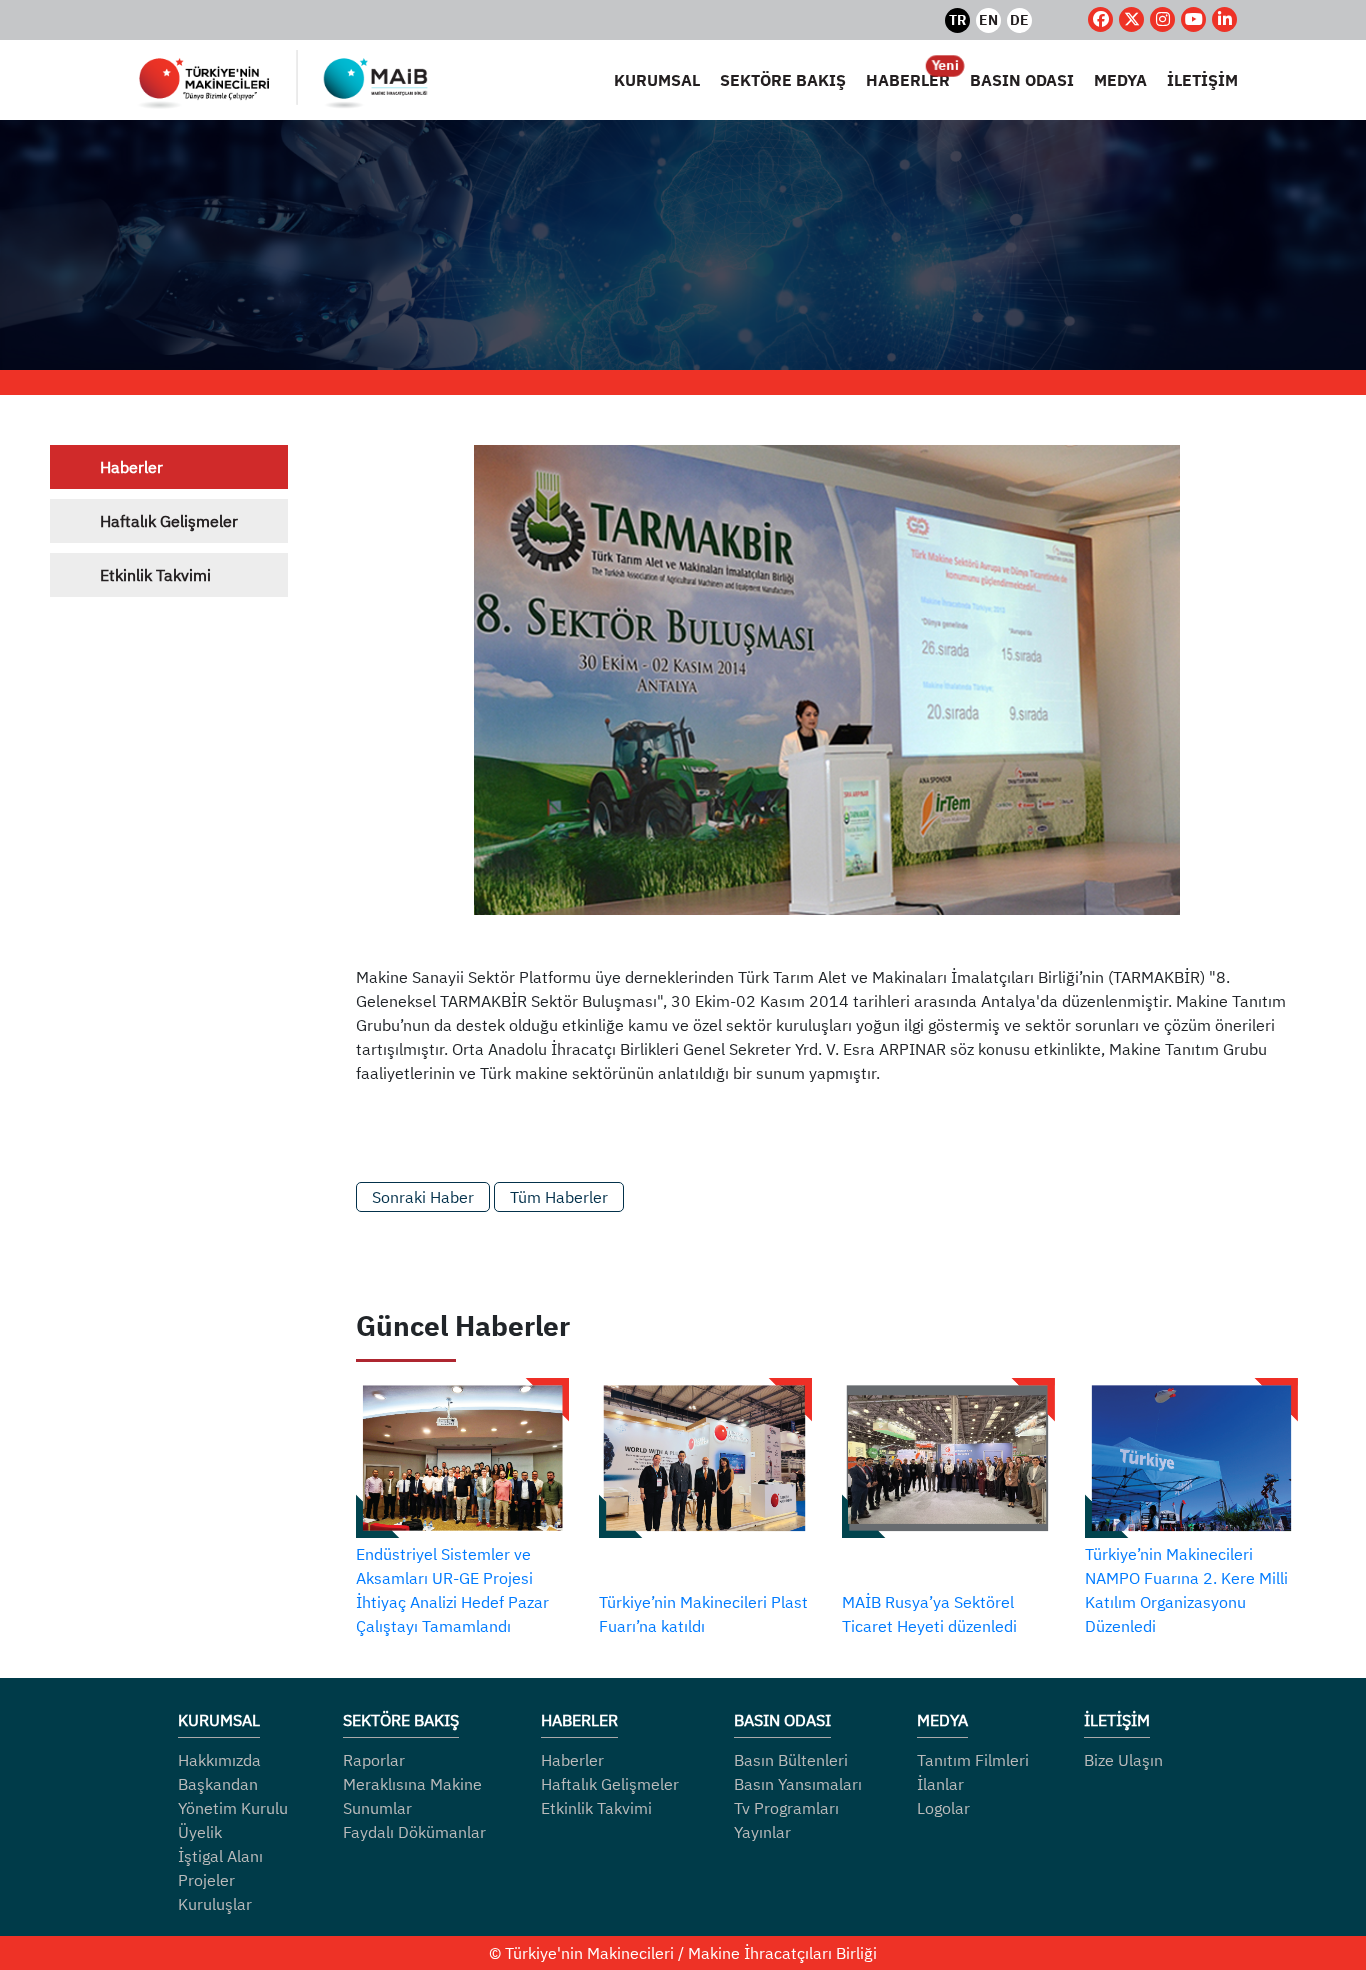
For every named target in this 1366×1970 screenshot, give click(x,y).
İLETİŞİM (1202, 80)
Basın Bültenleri (791, 1760)
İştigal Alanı (220, 1856)
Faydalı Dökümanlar (414, 1832)
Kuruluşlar (215, 1904)
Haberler (131, 467)
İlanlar (940, 1784)
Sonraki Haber (423, 1197)
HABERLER (908, 79)
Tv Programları (786, 1808)
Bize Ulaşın (1123, 1760)
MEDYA (1120, 80)
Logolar (943, 1808)
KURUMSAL (657, 80)
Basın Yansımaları (798, 1784)
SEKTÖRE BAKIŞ (783, 80)
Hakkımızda (219, 1760)
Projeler (206, 1880)
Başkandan (218, 1784)
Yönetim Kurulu (233, 1808)
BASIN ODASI (1022, 80)
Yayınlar (762, 1832)
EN (988, 20)
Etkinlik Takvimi (155, 575)
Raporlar (374, 1760)
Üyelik (200, 1832)
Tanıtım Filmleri (973, 1760)
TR (957, 20)
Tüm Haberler (559, 1197)
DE (1019, 20)
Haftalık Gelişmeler (169, 521)
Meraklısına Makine (412, 1784)
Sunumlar (377, 1808)
